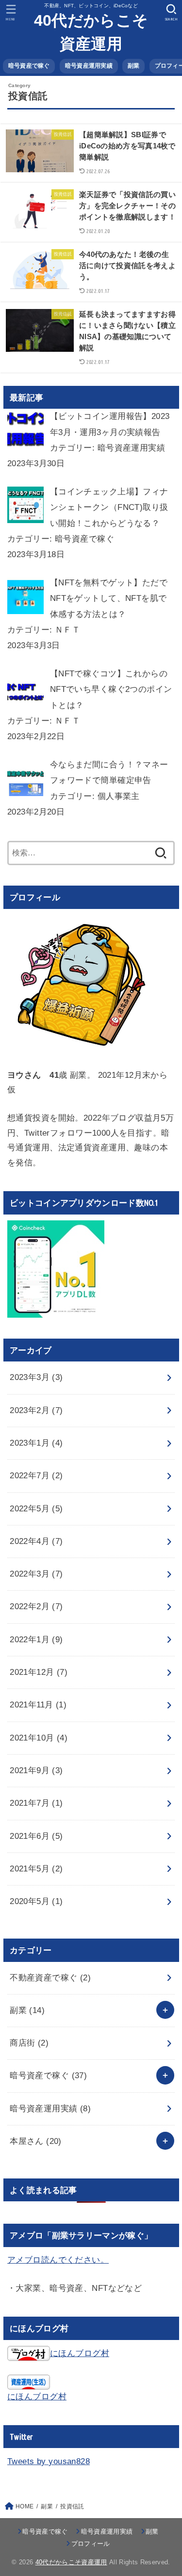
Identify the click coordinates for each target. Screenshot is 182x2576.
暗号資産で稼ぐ (29, 66)
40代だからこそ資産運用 (91, 32)
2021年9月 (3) (36, 1770)
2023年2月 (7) (36, 1410)
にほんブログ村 (80, 2353)
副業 (134, 66)
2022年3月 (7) (36, 1574)
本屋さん (36, 2141)
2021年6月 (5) (36, 1836)
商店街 (29, 2043)
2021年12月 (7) (39, 1672)
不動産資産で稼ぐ (50, 1978)
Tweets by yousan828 (49, 2461)
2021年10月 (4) (39, 1738)
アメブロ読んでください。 (58, 2260)
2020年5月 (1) (36, 1901)
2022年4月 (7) (36, 1541)
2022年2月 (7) (36, 1606)
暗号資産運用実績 (89, 66)
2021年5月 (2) (36, 1869)
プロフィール (91, 2544)
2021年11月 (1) (38, 1705)
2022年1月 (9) (36, 1640)
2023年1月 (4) (36, 1443)
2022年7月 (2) (36, 1476)
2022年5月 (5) (36, 1509)
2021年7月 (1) (36, 1803)
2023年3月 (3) (36, 1377)
